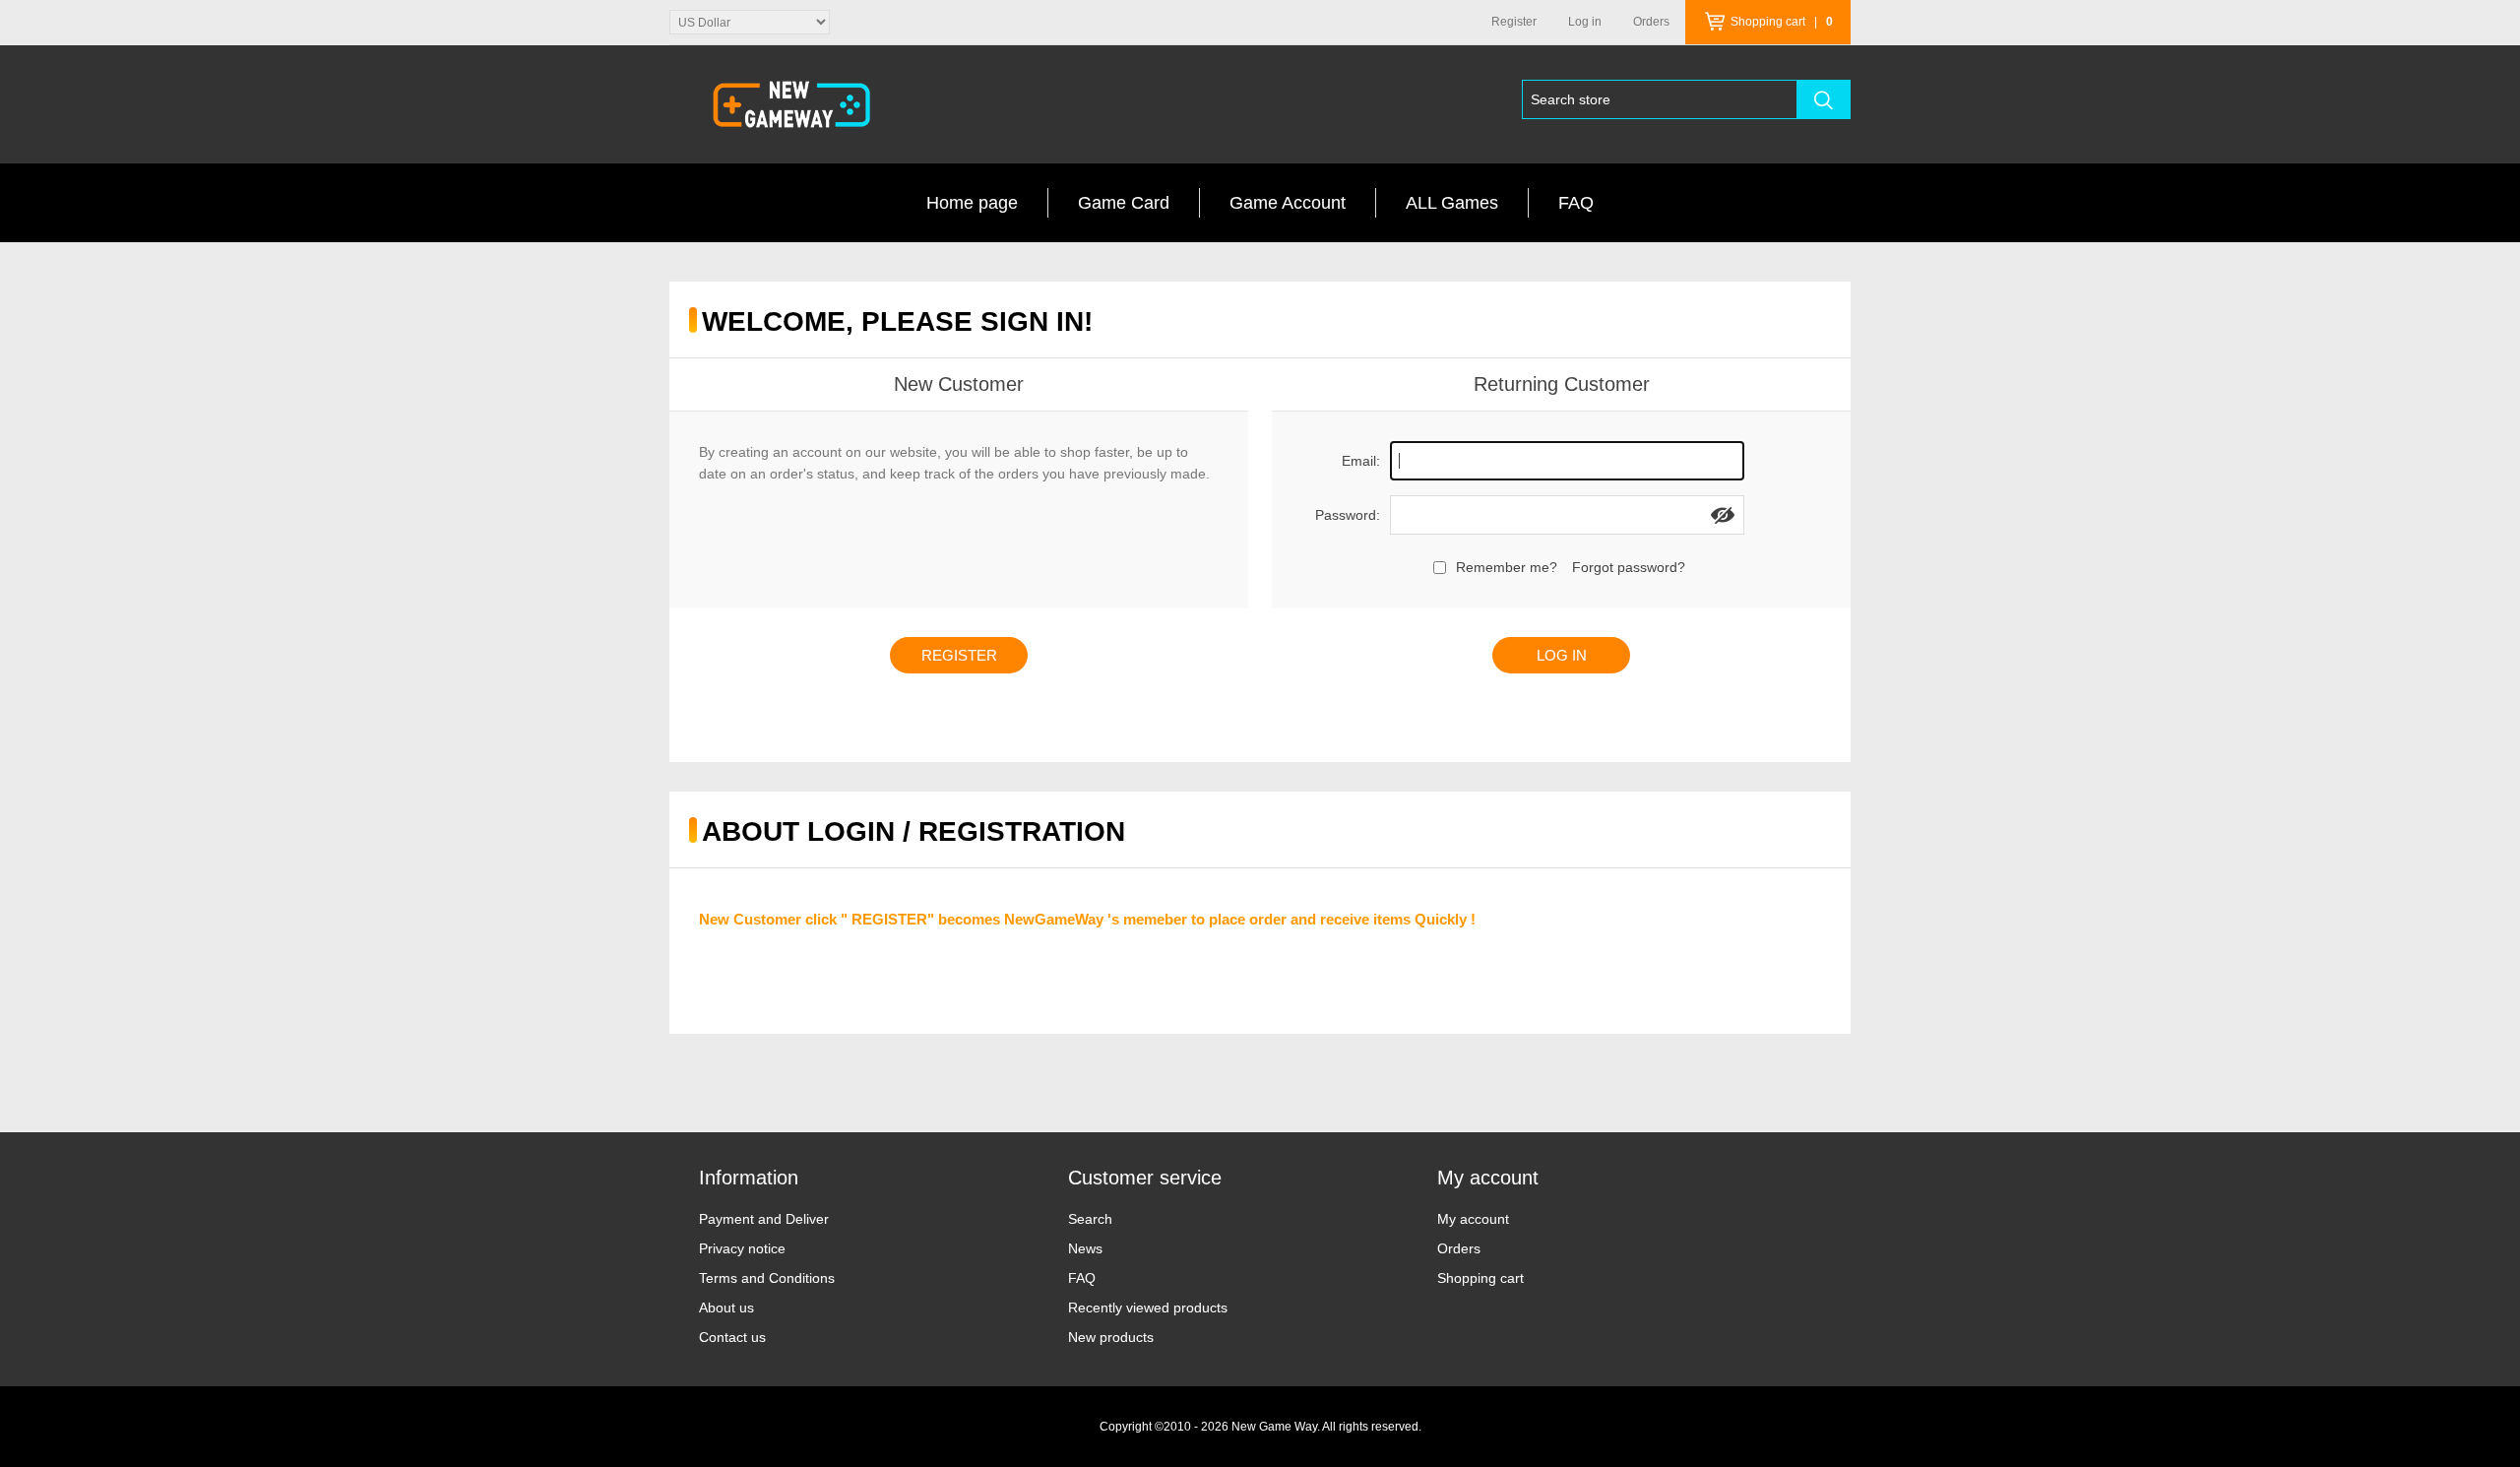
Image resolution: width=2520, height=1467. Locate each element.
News (1085, 1248)
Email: (1361, 461)
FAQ (1576, 203)
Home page (972, 203)
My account (1473, 1219)
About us (726, 1308)
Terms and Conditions (767, 1278)
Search (1090, 1219)
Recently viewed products (1148, 1308)
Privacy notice (742, 1248)
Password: (1348, 515)
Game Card (1124, 203)
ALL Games (1452, 203)
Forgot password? (1629, 567)
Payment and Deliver (764, 1219)
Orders (1459, 1248)
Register (1514, 22)
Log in (1585, 22)
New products (1111, 1337)
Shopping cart (1480, 1278)
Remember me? (1507, 567)
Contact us (732, 1337)
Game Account (1288, 203)
